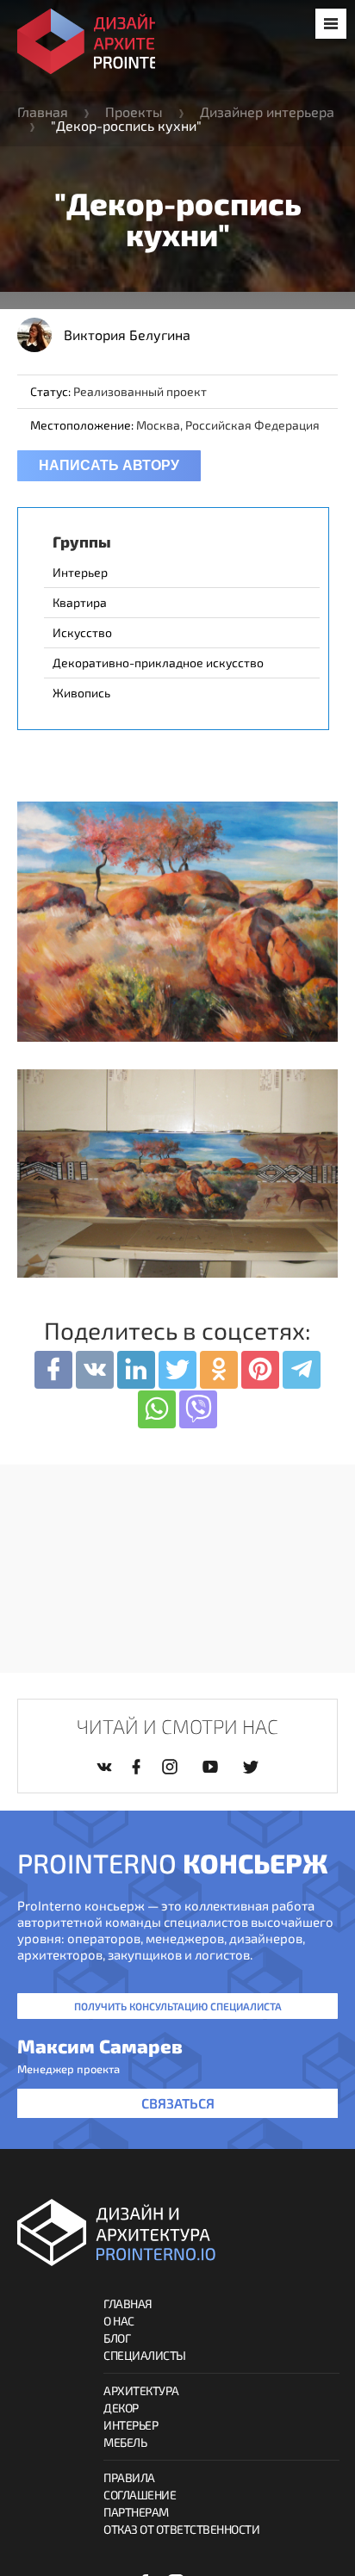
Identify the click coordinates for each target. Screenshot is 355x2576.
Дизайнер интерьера (267, 111)
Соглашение (140, 2495)
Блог (117, 2338)
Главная (43, 111)
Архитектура (141, 2390)
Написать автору (109, 465)
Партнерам (136, 2512)
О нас (119, 2321)
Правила (129, 2477)
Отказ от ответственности (181, 2529)
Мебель (125, 2442)
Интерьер (131, 2425)
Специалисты (145, 2355)
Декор (121, 2408)
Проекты (134, 111)
